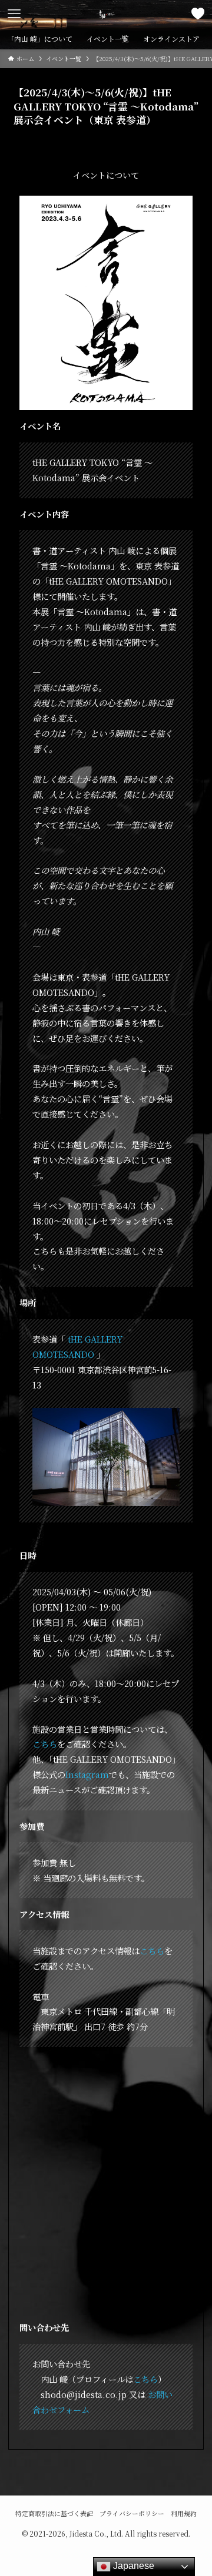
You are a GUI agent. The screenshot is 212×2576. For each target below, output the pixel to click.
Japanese (132, 2566)
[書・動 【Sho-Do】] (106, 14)
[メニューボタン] (14, 14)
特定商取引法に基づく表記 (54, 2513)
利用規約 (184, 2513)
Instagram (87, 1774)
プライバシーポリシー (132, 2513)
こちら (45, 1744)
